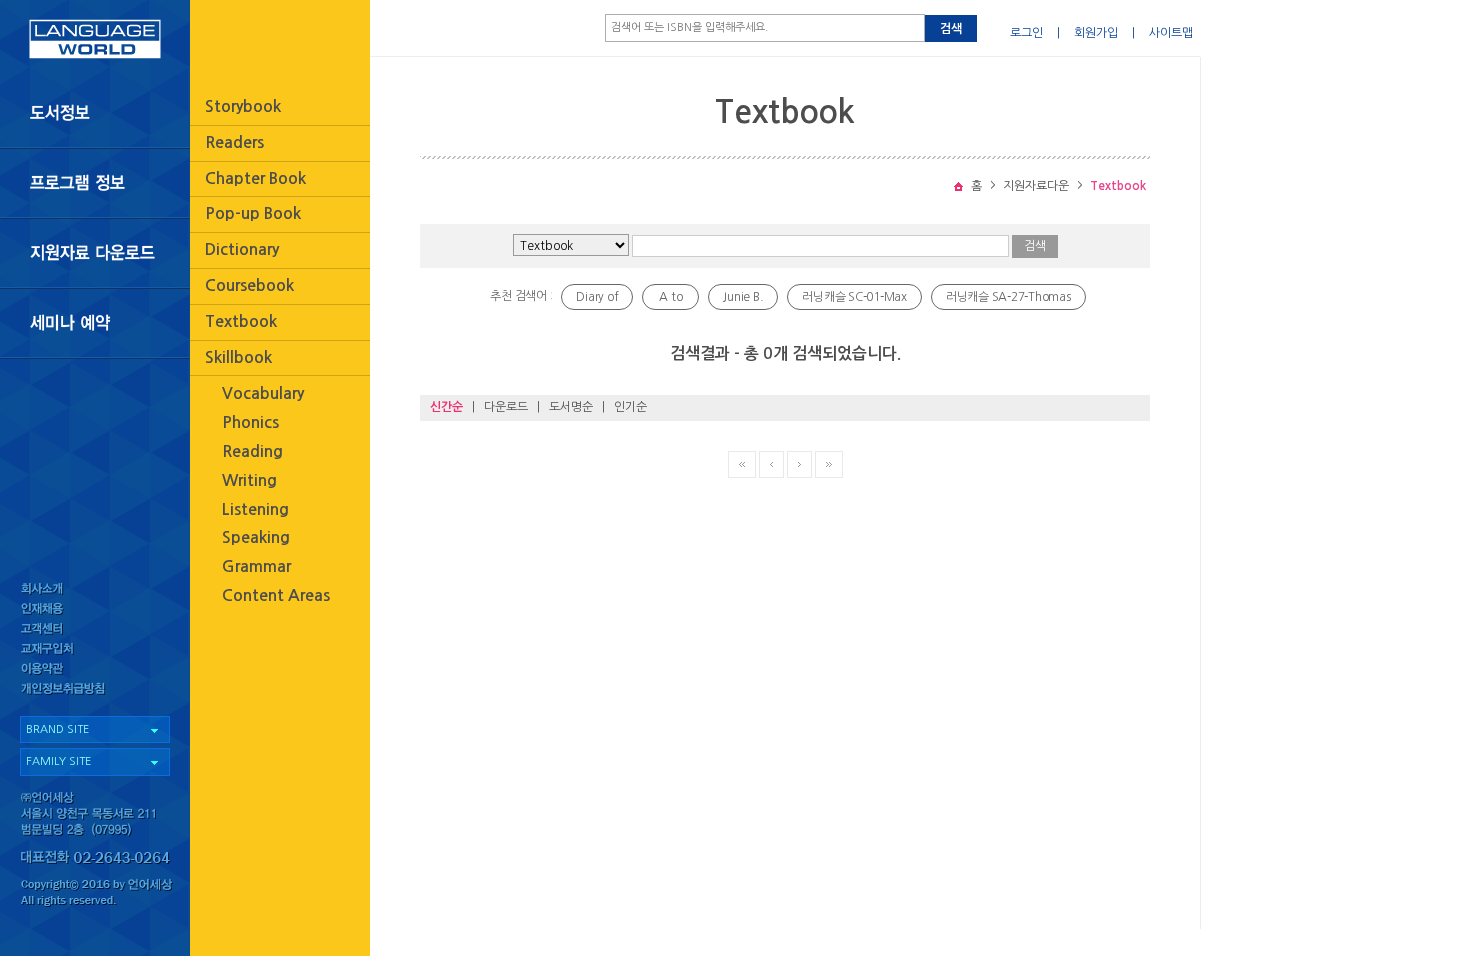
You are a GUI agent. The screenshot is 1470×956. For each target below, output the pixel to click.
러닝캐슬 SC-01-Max (854, 297)
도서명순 (571, 407)
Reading (252, 451)
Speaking (256, 537)
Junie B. (743, 297)
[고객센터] (95, 630)
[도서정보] (95, 113)
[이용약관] (95, 672)
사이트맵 (1171, 33)
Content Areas (276, 595)
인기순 (630, 407)
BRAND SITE (57, 729)
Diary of (597, 297)
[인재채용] (95, 609)
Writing (249, 480)
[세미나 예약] (95, 323)
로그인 (1026, 33)
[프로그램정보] (95, 183)
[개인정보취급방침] (95, 693)
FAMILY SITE (58, 761)
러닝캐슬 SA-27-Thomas (1008, 297)
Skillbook (238, 357)
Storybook (243, 106)
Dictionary (242, 249)
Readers (234, 142)
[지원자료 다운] (95, 253)
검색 (951, 29)
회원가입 (1096, 33)
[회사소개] (95, 588)
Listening (255, 509)
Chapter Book (255, 178)
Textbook (241, 321)
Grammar (256, 566)
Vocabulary (263, 393)
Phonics (250, 422)
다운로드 (506, 407)
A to (670, 297)
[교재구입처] (95, 651)
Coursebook (249, 285)
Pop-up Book (253, 213)
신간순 (446, 407)
